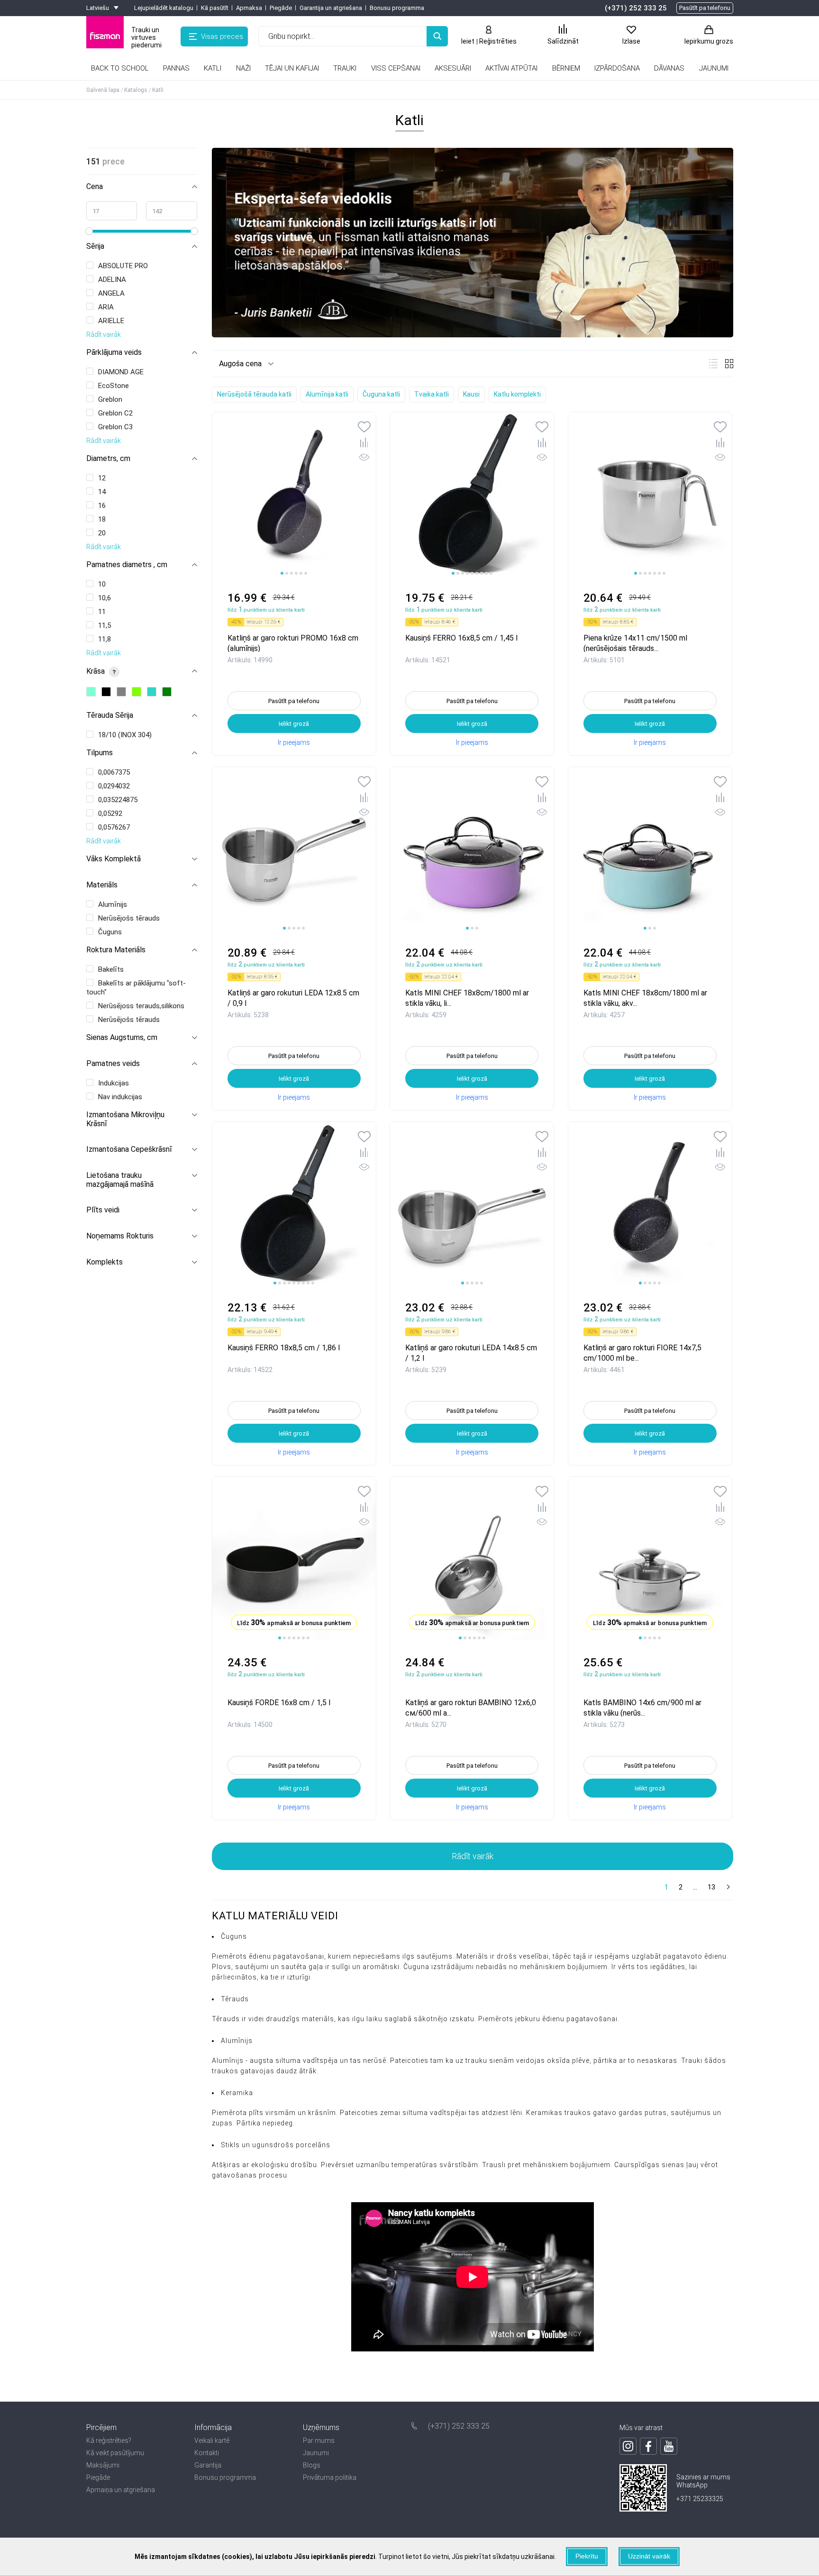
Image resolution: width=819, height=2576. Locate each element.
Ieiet (468, 41)
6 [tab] (306, 573)
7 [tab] (482, 573)
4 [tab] (296, 573)
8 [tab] (486, 573)
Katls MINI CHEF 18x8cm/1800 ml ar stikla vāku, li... (467, 998)
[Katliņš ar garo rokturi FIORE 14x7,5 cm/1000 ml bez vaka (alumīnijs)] (650, 1204)
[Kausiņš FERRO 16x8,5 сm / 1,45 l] (472, 494)
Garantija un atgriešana (331, 8)
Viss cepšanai (396, 68)
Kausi (471, 394)
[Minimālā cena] (112, 211)
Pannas (176, 68)
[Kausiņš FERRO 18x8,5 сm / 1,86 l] (294, 1204)
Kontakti (207, 2453)
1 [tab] (282, 573)
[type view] (713, 364)
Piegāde (281, 8)
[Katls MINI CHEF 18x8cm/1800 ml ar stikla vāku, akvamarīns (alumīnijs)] (650, 849)
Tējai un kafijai (292, 68)
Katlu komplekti (517, 394)
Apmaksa (249, 8)
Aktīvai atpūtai (511, 68)
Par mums (319, 2440)
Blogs (312, 2465)
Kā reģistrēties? (109, 2440)
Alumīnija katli (327, 394)
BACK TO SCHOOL (120, 68)
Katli (213, 68)
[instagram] (628, 2446)
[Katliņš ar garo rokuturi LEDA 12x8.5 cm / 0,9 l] (294, 849)
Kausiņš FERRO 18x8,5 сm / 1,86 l (284, 1348)
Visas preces (222, 36)
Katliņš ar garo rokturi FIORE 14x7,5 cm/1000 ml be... (642, 1352)
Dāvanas (669, 68)
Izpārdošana (617, 68)
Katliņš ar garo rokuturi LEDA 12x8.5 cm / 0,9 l (293, 998)
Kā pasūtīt (215, 8)
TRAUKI (345, 68)
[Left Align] (437, 36)
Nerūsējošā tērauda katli (254, 394)
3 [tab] (291, 573)
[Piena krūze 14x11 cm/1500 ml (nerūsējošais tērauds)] (650, 494)
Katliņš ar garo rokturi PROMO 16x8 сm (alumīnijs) (293, 643)
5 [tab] (301, 573)
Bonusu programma (397, 8)
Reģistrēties (498, 41)
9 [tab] (491, 573)
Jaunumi (316, 2453)
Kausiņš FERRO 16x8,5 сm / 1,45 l (461, 638)
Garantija (208, 2465)
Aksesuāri (453, 68)
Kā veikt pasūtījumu (115, 2453)
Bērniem (566, 68)
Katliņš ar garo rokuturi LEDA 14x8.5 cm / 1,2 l (471, 1352)
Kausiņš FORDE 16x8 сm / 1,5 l (279, 1703)
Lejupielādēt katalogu (164, 8)
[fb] (648, 2446)
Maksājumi (103, 2465)
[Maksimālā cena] (172, 211)
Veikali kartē (212, 2440)
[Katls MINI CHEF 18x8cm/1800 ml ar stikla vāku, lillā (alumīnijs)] (472, 849)
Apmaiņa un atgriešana (121, 2490)
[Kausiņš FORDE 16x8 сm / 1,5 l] (294, 1559)
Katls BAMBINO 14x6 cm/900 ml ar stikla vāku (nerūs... (642, 1707)
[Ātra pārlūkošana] (364, 459)
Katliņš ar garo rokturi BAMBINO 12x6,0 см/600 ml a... (471, 1707)
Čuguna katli (381, 394)
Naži (243, 68)
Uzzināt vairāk (649, 2556)
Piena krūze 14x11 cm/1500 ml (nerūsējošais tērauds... (635, 643)
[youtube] (669, 2446)
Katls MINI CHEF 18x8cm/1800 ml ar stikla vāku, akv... (645, 998)
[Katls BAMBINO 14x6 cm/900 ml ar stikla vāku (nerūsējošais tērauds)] (650, 1559)
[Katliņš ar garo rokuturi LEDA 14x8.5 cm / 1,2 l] (472, 1204)
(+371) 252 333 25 (636, 8)
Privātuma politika (330, 2477)
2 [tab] (287, 573)
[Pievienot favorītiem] (364, 428)
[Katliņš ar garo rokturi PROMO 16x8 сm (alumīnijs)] (294, 494)
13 (711, 1887)
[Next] (727, 1888)
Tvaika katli (432, 394)
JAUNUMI (714, 68)
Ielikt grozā (294, 724)
